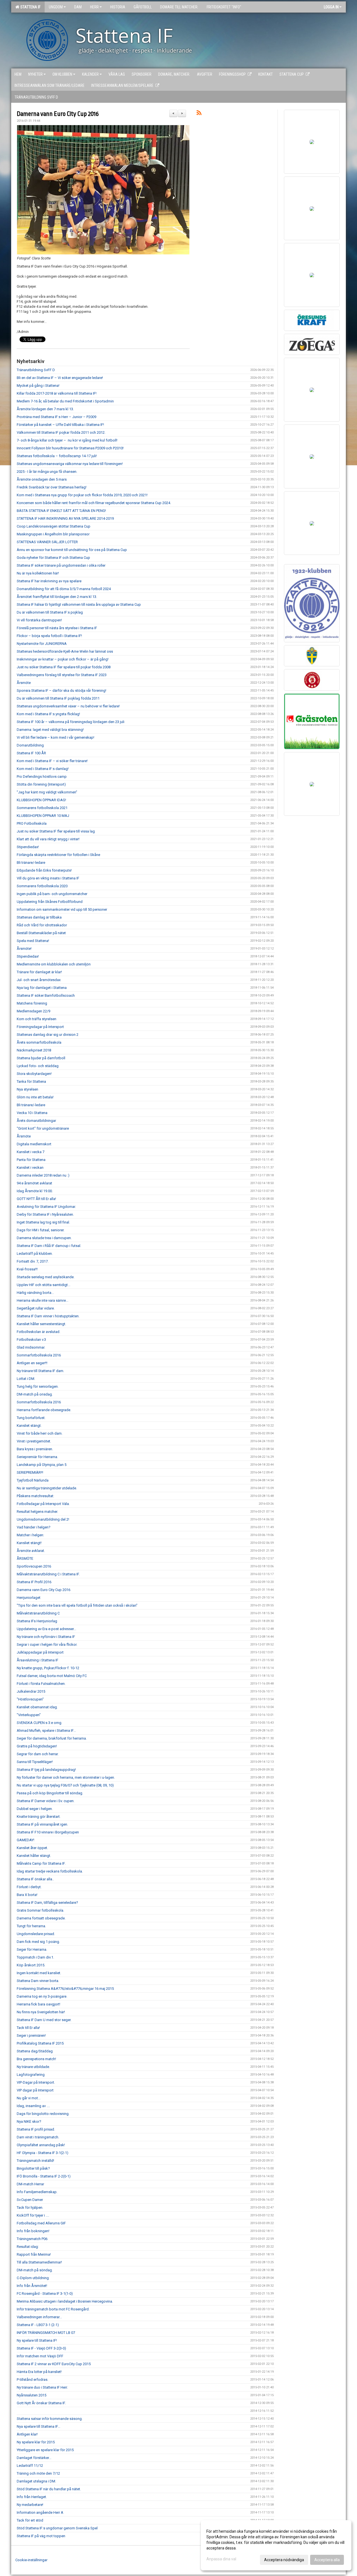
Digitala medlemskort (34, 1144)
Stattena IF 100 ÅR (31, 753)
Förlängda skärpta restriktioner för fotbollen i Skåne (58, 855)
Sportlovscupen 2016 (34, 1566)
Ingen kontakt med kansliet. (39, 1973)
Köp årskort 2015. (31, 1965)
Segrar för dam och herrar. (38, 1754)
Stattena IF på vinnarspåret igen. (42, 1824)
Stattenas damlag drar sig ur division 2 (48, 1035)
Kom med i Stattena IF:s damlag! (43, 769)
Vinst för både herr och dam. (40, 1433)
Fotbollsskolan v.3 (31, 1340)
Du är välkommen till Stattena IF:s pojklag (50, 612)
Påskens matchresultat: (35, 1496)
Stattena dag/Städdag (35, 2051)
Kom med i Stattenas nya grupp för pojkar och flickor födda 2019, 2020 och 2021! (82, 495)
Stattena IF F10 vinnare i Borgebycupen (48, 1832)
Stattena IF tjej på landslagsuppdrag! (46, 1770)
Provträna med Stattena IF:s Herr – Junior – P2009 (56, 417)
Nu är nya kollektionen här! (38, 573)
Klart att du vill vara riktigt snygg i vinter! (48, 839)
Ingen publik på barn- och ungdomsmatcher (52, 894)
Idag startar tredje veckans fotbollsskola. (50, 1871)
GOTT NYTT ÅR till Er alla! (36, 1199)
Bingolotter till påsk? (33, 2168)
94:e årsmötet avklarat (34, 1183)
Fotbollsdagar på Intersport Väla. (43, 1504)
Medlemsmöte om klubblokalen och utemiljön (54, 964)
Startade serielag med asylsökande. (46, 1277)
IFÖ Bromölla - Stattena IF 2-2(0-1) (44, 2176)
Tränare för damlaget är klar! (39, 972)
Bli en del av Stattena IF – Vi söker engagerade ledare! (60, 378)
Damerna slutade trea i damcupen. (44, 1238)
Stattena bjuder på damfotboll (41, 1058)
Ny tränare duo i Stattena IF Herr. (42, 2387)
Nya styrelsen (27, 1089)
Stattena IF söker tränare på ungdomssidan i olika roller (61, 565)
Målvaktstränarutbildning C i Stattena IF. (48, 1574)
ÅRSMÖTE (25, 1558)
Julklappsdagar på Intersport (40, 1652)
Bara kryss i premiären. (35, 1449)
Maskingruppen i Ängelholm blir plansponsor (53, 534)
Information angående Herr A (40, 2512)
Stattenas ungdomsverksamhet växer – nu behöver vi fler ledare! (68, 706)
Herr (94, 7)
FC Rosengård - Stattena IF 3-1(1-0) (45, 2294)
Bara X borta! (27, 1895)
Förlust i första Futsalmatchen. (41, 1684)
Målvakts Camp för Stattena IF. (41, 1863)
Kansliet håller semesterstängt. (41, 1324)
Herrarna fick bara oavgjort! (38, 2004)
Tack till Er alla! (28, 2028)
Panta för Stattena (31, 1160)
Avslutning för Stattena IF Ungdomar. (46, 1207)
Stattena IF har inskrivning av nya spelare (49, 581)
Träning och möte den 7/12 (38, 2473)
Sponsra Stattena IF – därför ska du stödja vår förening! (61, 690)
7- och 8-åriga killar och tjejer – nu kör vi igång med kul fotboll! (67, 440)
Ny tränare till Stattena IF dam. (40, 1371)
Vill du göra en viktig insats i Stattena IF (48, 878)
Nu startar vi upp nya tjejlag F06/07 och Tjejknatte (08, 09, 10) (65, 1785)
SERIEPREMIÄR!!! (30, 1472)
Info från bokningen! (33, 2231)
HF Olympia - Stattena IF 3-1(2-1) (43, 2153)
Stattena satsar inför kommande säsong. (50, 2419)
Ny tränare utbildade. (33, 2067)
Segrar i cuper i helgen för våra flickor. (47, 1644)
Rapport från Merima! (34, 2254)
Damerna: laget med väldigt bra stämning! (50, 730)
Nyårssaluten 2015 (32, 2395)
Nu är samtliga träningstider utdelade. (47, 1488)
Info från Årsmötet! (32, 2286)
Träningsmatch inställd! (35, 2161)
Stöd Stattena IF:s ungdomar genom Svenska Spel (57, 2528)
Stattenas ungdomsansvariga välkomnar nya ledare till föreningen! (70, 464)
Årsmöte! (24, 949)
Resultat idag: (28, 2247)
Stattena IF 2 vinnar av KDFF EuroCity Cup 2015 (54, 2364)
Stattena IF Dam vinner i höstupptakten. (48, 1316)
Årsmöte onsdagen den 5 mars (42, 479)
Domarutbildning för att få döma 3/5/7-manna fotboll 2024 (64, 589)
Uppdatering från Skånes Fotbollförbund (50, 902)
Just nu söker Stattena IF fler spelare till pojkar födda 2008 (64, 667)
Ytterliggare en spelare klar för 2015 (45, 2450)
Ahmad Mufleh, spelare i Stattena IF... (46, 1731)
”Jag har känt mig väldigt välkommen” (47, 792)
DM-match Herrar (30, 2184)
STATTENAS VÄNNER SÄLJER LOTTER (47, 542)
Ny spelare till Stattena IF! (37, 2340)
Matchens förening (32, 1003)
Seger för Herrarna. (32, 1949)
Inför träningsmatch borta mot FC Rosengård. (53, 2309)
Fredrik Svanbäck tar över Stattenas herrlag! (52, 487)
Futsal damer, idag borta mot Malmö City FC (52, 1676)
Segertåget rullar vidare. (36, 1308)
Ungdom (56, 7)
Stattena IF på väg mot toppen (41, 2536)
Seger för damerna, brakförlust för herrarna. (52, 1738)
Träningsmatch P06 (32, 2239)
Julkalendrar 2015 (31, 1691)
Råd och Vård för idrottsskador (42, 925)
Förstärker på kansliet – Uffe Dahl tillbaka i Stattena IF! (60, 425)
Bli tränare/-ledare (31, 863)
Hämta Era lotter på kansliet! (39, 2372)
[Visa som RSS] (199, 114)
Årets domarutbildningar (36, 1121)
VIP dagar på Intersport (35, 2090)
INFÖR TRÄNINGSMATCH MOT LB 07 (46, 2333)
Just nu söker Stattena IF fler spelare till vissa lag (56, 831)
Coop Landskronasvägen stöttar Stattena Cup (54, 526)
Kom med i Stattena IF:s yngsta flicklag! (48, 714)
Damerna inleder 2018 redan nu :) (43, 1175)
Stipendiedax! (28, 847)
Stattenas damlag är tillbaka (39, 917)
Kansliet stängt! (29, 1543)
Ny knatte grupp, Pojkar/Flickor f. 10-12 (48, 1668)
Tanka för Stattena (31, 1081)
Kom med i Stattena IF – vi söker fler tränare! (52, 761)
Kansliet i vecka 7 (31, 1152)
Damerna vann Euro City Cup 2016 (58, 114)
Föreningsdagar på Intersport (40, 1027)
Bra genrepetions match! (36, 2059)
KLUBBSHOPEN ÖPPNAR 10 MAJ (43, 816)
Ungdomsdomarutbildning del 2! (43, 1519)
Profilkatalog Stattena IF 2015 (40, 2043)
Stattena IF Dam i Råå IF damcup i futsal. (49, 1246)
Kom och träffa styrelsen (37, 1019)
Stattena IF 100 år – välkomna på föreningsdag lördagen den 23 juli (71, 722)
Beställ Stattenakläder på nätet (41, 933)
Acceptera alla (327, 2560)
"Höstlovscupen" (30, 1699)
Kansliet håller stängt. (34, 1856)
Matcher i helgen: (30, 1535)
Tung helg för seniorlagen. (38, 1386)
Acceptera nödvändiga (284, 2560)
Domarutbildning (30, 745)
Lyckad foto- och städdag (38, 1066)
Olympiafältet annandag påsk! (41, 2145)
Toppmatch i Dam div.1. (35, 1957)
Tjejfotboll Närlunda (33, 1480)
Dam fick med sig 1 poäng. (38, 1942)
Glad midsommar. (31, 1347)
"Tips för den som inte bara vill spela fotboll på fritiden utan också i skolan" (77, 1605)
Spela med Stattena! (33, 941)
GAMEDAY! (26, 1840)
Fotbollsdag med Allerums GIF (41, 2223)
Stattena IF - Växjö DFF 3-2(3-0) (41, 2348)
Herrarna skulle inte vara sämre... (43, 1300)
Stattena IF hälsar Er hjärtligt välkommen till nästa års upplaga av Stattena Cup (79, 604)
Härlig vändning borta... (35, 1293)
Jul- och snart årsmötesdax (39, 980)
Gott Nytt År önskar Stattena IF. (41, 2403)
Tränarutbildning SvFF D (36, 370)
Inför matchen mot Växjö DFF (40, 2356)
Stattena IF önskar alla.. (35, 1879)
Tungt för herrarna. (31, 1926)
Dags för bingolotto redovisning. (43, 2114)
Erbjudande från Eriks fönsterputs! (44, 870)
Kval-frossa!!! (27, 1269)
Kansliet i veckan (30, 1167)
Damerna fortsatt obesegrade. (41, 1918)
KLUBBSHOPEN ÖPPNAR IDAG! (41, 800)
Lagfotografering (31, 2075)
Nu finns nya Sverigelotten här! (41, 2012)
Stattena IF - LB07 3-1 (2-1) (38, 2325)
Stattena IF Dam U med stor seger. (44, 2020)
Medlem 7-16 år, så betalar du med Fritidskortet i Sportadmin (65, 401)
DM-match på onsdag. (35, 1394)
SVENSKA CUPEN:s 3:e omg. (39, 1723)
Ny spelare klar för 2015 (36, 2442)
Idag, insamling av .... (33, 2106)
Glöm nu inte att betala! (35, 1097)
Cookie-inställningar (31, 2560)
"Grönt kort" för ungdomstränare (43, 1128)
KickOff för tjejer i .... (33, 2215)
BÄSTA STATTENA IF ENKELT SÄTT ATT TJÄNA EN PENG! (61, 511)
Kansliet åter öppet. (32, 1848)
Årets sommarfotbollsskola (39, 1042)
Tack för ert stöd (30, 2520)
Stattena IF (30, 7)
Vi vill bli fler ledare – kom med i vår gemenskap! (56, 737)
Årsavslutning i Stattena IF (38, 1660)
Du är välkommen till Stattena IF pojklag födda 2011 (58, 698)
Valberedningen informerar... (39, 2317)
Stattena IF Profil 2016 (34, 1582)
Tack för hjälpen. (30, 2208)
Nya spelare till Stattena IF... (38, 2426)
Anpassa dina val (221, 2559)
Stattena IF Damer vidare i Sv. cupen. (46, 1801)
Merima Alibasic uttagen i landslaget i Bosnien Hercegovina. (65, 2301)
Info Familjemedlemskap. (37, 2192)
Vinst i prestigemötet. (34, 1441)
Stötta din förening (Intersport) (41, 784)
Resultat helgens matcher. (37, 1512)
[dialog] (276, 2545)
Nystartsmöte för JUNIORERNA (42, 644)
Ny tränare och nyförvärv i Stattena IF (46, 1637)
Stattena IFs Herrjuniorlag (37, 1621)
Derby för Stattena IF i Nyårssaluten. (45, 1214)
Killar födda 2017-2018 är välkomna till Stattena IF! (57, 393)
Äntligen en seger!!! (32, 1363)
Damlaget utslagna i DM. (36, 2481)
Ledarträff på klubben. (35, 1254)
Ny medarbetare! (30, 2505)
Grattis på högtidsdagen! (37, 1746)
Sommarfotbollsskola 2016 (39, 1355)
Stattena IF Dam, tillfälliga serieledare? (47, 1903)
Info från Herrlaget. (32, 2497)
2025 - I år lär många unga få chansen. (47, 472)
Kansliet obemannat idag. (37, 1707)
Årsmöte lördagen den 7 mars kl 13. (45, 409)
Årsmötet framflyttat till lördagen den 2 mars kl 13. (57, 597)
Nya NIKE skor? (29, 2121)
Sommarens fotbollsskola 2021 (42, 808)
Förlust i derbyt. (29, 1887)
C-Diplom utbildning (33, 2278)
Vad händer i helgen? (34, 1527)
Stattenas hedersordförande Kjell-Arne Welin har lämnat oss (65, 651)
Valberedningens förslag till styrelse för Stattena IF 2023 (62, 675)
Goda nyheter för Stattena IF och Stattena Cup (53, 558)
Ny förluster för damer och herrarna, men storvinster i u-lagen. (66, 1777)
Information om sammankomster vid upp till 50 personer (62, 909)
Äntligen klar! (27, 2434)
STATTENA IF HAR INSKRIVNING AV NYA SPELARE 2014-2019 (65, 518)
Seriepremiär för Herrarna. (37, 1457)
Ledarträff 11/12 (30, 2466)
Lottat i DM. (26, 1379)
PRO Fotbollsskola (32, 823)
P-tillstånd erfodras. (32, 2380)
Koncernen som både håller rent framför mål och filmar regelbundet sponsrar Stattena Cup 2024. (94, 503)
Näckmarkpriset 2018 (34, 1050)
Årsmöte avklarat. (31, 1551)
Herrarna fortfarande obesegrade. (44, 1410)
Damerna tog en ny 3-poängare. (42, 1996)
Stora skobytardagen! (34, 1074)
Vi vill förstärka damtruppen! (39, 620)
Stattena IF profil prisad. (36, 2129)
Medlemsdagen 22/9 (33, 1011)
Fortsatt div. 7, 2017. (33, 1261)
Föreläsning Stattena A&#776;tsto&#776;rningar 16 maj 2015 (65, 1989)
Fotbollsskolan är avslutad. (38, 1332)
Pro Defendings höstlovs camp (42, 777)
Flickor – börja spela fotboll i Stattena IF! (49, 636)
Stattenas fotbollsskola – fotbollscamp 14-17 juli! (57, 456)
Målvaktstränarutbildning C (38, 1613)
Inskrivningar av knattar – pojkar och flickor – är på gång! (63, 659)
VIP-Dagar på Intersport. (36, 2082)
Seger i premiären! (31, 2035)
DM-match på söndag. (35, 2270)
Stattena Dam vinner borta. (38, 1981)
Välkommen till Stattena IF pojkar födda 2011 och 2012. (61, 432)
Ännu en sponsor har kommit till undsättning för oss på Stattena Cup (72, 550)
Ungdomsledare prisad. (36, 1934)
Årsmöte (24, 683)
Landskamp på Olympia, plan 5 (42, 1465)
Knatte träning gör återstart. (39, 1817)
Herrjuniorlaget (29, 1598)
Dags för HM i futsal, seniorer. (41, 1230)
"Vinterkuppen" (29, 1715)
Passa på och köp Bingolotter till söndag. (50, 1793)
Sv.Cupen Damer (30, 2200)
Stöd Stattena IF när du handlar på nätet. (49, 2489)
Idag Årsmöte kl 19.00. (35, 1191)
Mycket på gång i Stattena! (38, 386)
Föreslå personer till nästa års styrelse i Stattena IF (57, 628)
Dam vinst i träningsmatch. (38, 2137)
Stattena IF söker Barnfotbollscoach (46, 995)
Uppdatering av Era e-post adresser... (46, 1629)
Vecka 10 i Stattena (32, 1113)
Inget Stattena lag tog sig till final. (43, 1222)
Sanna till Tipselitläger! (35, 1762)
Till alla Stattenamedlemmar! (39, 2262)
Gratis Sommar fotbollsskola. (40, 1910)
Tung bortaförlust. (31, 1418)
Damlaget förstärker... (34, 2458)
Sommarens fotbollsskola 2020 (42, 886)
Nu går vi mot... (29, 2098)
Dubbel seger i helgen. (35, 1809)
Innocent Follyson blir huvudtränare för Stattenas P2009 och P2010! (70, 448)
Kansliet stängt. (29, 1426)
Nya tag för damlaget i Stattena (42, 988)
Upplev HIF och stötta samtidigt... (44, 1285)
